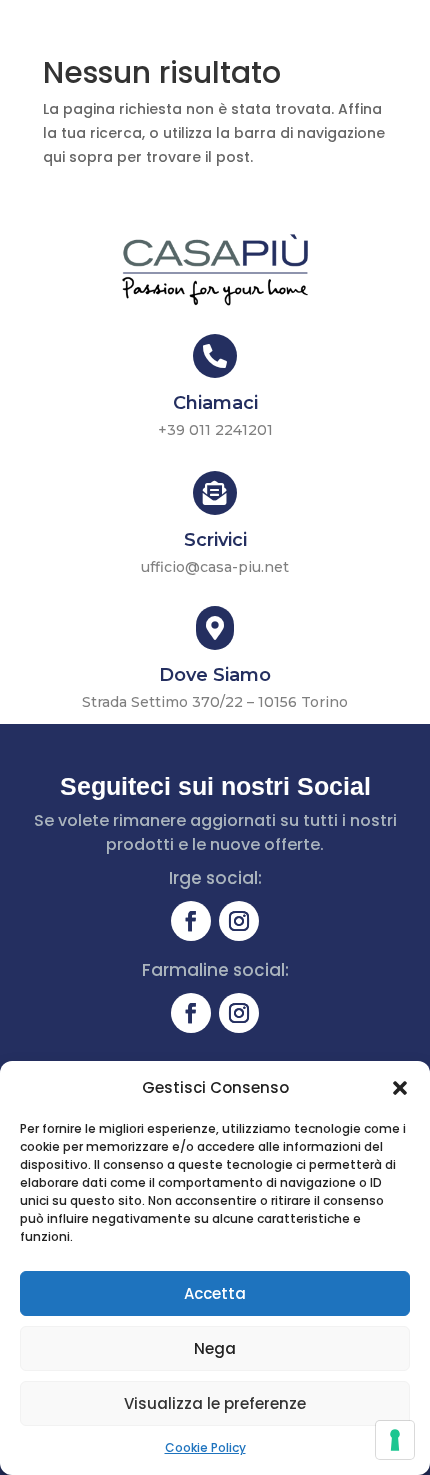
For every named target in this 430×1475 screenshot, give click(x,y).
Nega (215, 1348)
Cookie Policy (205, 1447)
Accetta (215, 1293)
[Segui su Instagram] (239, 921)
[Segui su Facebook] (191, 921)
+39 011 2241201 (215, 430)
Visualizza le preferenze (215, 1403)
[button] (400, 1088)
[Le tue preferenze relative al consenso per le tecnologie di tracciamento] (395, 1440)
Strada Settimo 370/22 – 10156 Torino (215, 702)
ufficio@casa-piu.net (215, 567)
